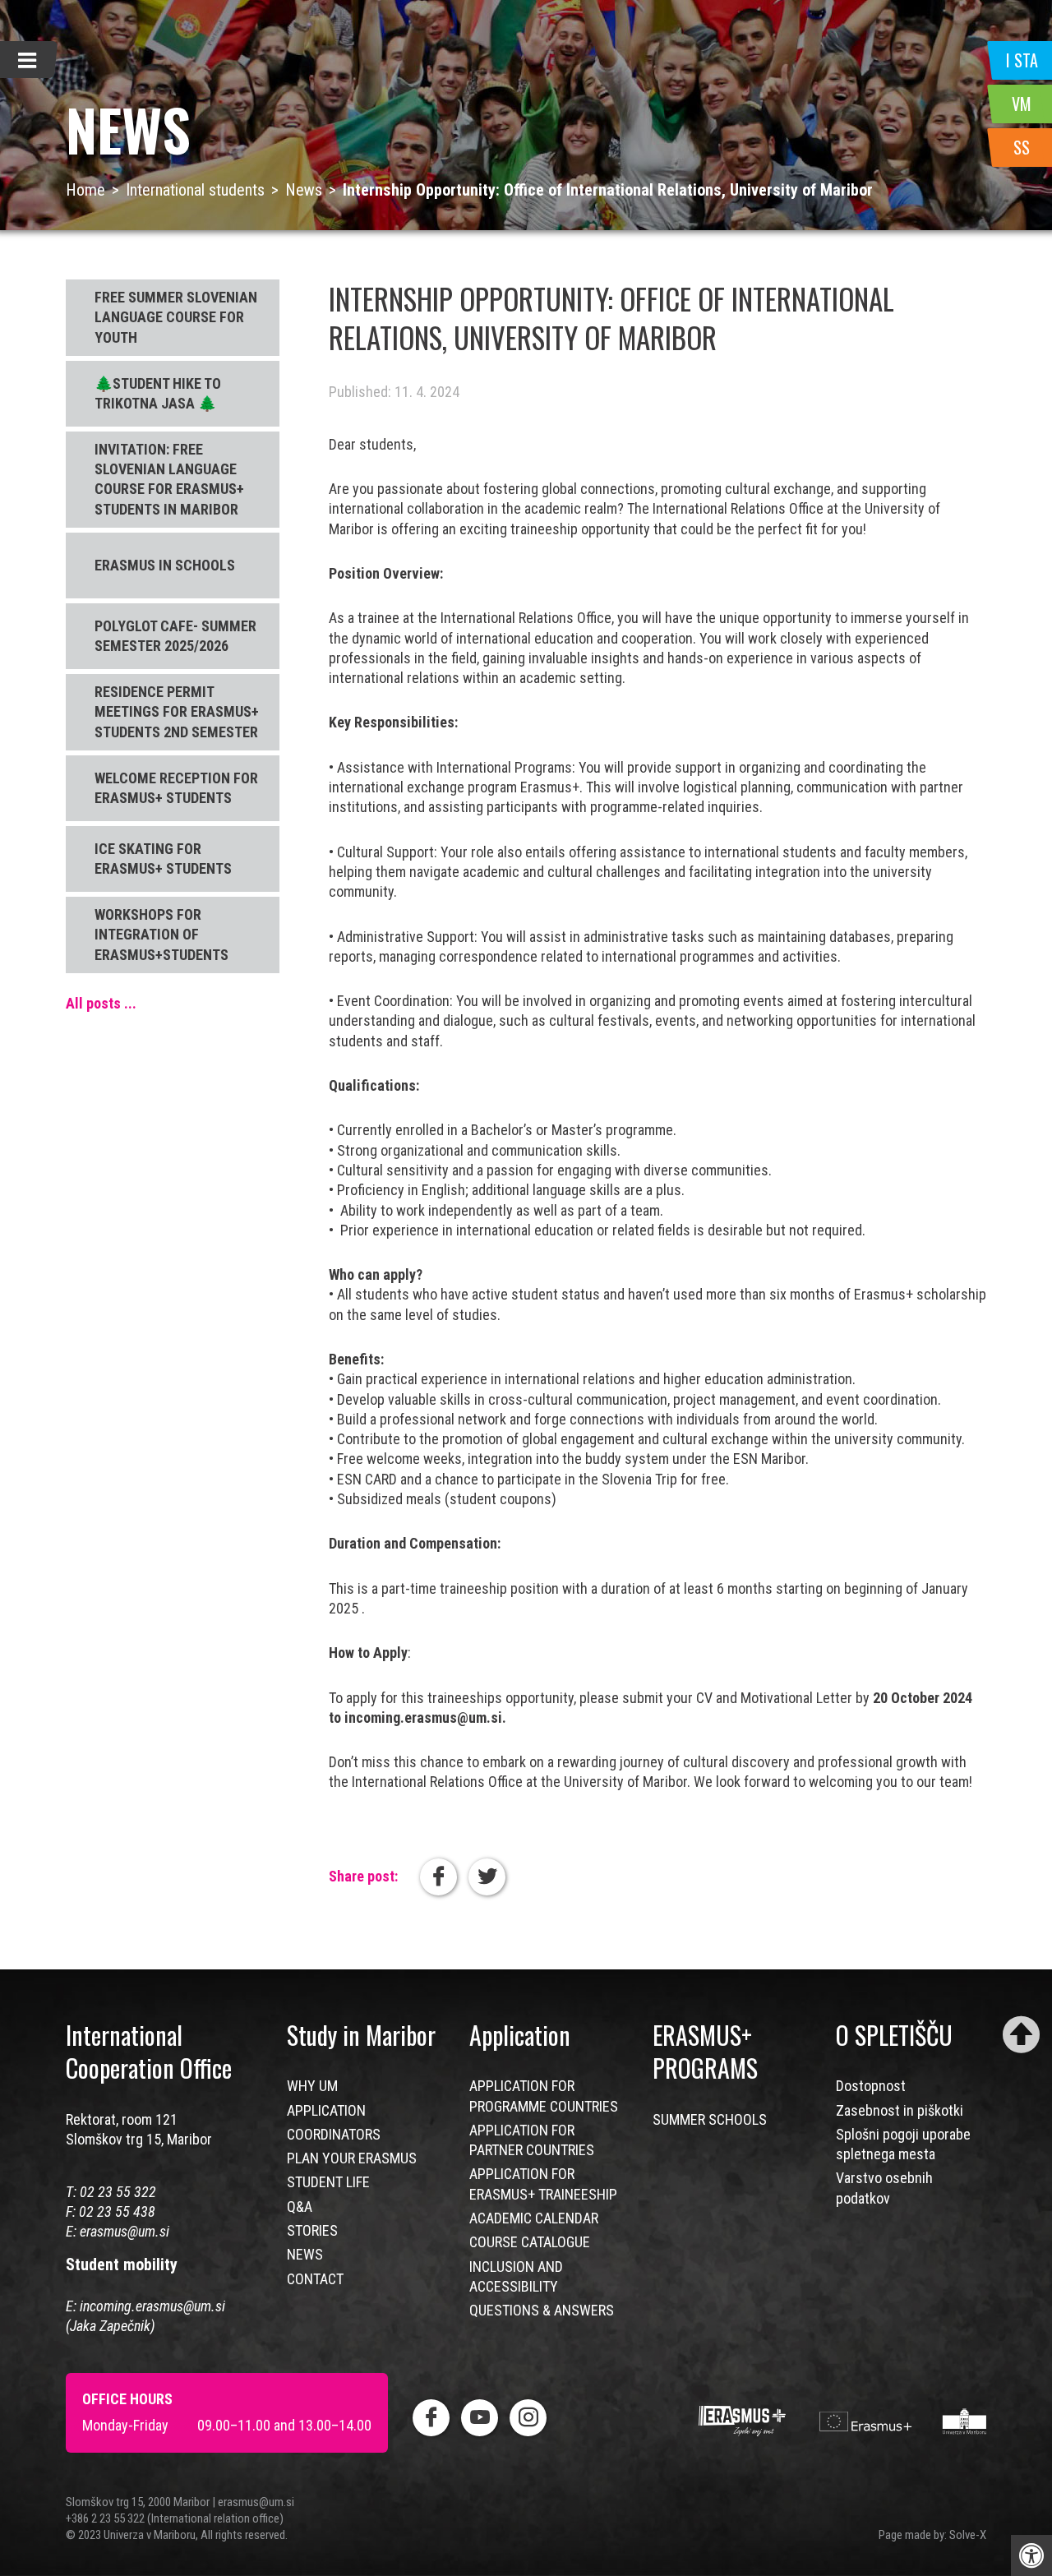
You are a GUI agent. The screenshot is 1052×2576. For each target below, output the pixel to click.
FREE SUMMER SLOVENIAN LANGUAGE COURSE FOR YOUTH (176, 317)
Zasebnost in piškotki (900, 2110)
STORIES (312, 2230)
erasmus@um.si (125, 2231)
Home (85, 190)
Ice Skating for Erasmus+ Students (163, 859)
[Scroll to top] (1021, 2035)
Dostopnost (871, 2086)
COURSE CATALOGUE (530, 2242)
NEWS (305, 2254)
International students (195, 190)
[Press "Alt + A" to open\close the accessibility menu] (1031, 2555)
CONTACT (315, 2279)
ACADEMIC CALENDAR (534, 2218)
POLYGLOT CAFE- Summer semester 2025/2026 (175, 636)
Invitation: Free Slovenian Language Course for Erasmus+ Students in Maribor (169, 479)
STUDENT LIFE (328, 2182)
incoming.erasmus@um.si (152, 2306)
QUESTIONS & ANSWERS (542, 2310)
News (304, 190)
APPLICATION (326, 2110)
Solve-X (968, 2535)
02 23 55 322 (118, 2192)
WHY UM (312, 2086)
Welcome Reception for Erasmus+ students (176, 788)
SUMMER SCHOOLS (710, 2119)
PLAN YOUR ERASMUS (352, 2158)
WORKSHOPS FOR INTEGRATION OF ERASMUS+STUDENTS (161, 935)
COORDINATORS (334, 2134)
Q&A (300, 2207)
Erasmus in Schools (165, 565)
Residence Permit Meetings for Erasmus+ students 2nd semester (177, 712)
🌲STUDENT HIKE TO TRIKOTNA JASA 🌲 (158, 393)
